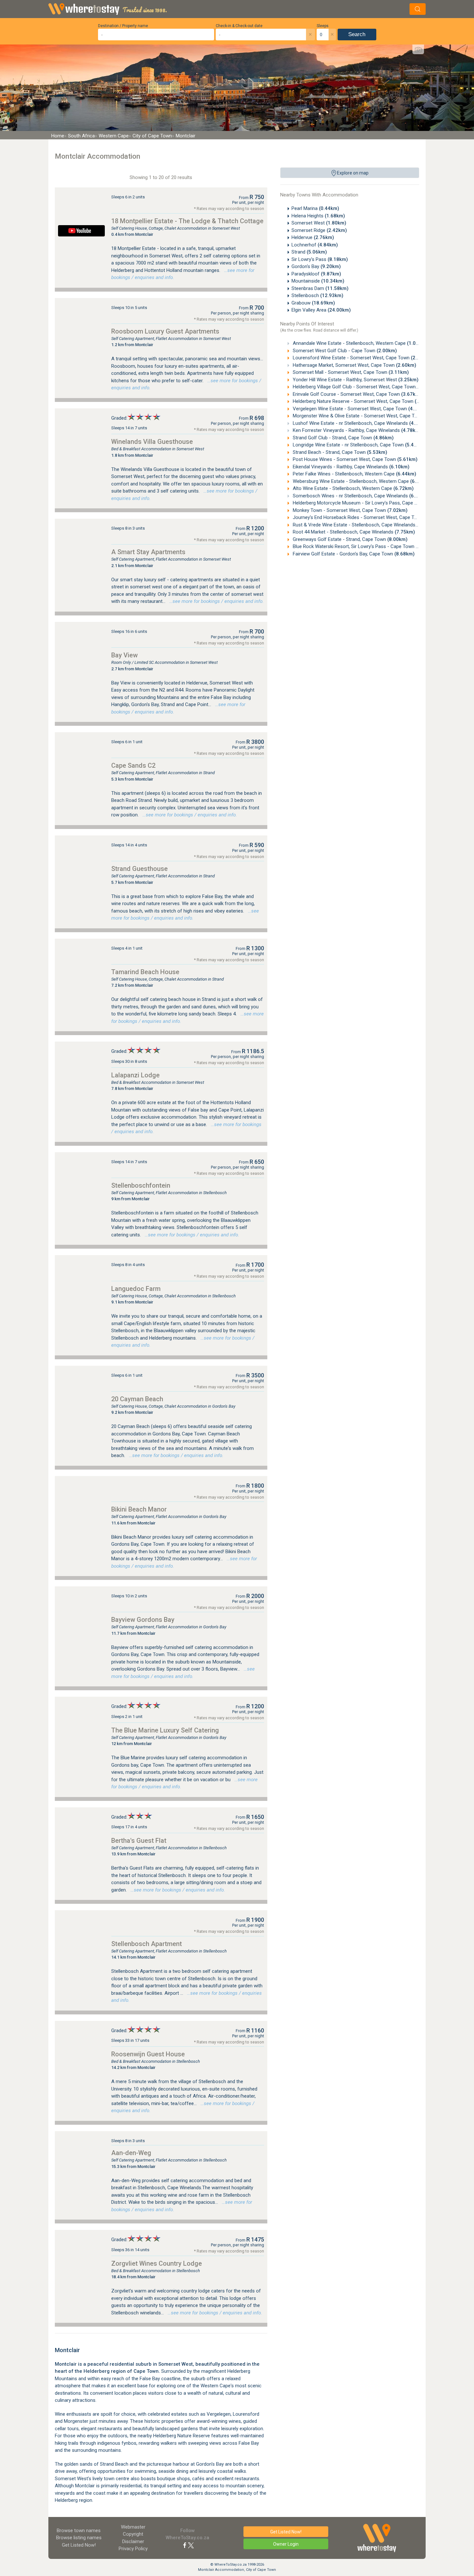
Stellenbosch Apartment (147, 1944)
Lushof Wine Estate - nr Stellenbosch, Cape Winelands (360, 423)
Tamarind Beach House (145, 972)
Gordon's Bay (316, 266)
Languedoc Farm (136, 1289)
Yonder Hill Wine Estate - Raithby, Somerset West (355, 380)
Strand (309, 252)
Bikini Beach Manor (139, 1509)
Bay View (124, 655)
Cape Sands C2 (133, 765)
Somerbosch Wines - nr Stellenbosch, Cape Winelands (360, 496)
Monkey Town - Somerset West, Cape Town (350, 510)
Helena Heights (318, 216)
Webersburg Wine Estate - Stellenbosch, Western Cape (361, 481)
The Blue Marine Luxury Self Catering (165, 1730)
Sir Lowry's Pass (320, 259)
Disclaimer (133, 2541)
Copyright (133, 2534)
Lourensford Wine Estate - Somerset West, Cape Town (361, 358)
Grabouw (313, 303)
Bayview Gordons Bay (143, 1620)
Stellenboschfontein (141, 1185)
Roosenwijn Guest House (148, 2054)
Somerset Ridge (319, 230)
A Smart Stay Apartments (148, 552)
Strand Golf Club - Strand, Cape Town (343, 438)
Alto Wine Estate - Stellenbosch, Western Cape (353, 488)
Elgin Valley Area (321, 310)
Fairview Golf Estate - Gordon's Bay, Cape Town (353, 554)
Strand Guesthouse (139, 869)
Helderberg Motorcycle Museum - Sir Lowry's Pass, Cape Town (370, 503)
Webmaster (133, 2527)
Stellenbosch (317, 295)
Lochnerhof (315, 245)
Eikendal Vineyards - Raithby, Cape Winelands (351, 467)
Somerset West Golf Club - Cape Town (344, 351)
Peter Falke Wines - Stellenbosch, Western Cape (354, 474)
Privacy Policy (133, 2549)
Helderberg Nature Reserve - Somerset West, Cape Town (363, 401)
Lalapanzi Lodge (135, 1075)
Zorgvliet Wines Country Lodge (157, 2263)
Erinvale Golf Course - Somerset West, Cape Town (356, 394)
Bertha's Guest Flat (139, 1841)
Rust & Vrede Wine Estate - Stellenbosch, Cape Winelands (364, 525)
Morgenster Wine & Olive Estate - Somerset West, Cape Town (368, 416)
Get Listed (79, 2545)
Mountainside (318, 281)
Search (357, 34)
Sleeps (323, 26)
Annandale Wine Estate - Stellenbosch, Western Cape (359, 343)
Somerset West (319, 223)
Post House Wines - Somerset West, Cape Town (355, 459)
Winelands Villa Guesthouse (152, 442)
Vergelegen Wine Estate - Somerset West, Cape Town (360, 409)
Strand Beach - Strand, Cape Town (339, 452)
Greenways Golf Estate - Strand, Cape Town (350, 539)
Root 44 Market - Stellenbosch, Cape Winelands (353, 532)
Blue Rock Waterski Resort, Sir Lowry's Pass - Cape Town (364, 546)
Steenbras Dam (320, 288)
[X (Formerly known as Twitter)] (191, 2545)
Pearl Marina (315, 208)
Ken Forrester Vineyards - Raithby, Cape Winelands (356, 430)
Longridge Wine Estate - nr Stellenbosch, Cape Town (358, 445)
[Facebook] (185, 2545)
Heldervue (313, 237)
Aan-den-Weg (131, 2153)
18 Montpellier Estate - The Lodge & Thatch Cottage (187, 221)
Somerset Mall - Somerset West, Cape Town (350, 372)
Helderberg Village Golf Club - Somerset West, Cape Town (364, 387)
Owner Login (286, 2544)
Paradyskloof (316, 274)
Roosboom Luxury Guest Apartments (165, 331)
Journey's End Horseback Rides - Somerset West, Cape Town (368, 517)
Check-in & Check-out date (239, 26)
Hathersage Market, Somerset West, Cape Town (354, 365)
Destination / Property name (123, 26)
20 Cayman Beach (137, 1399)
